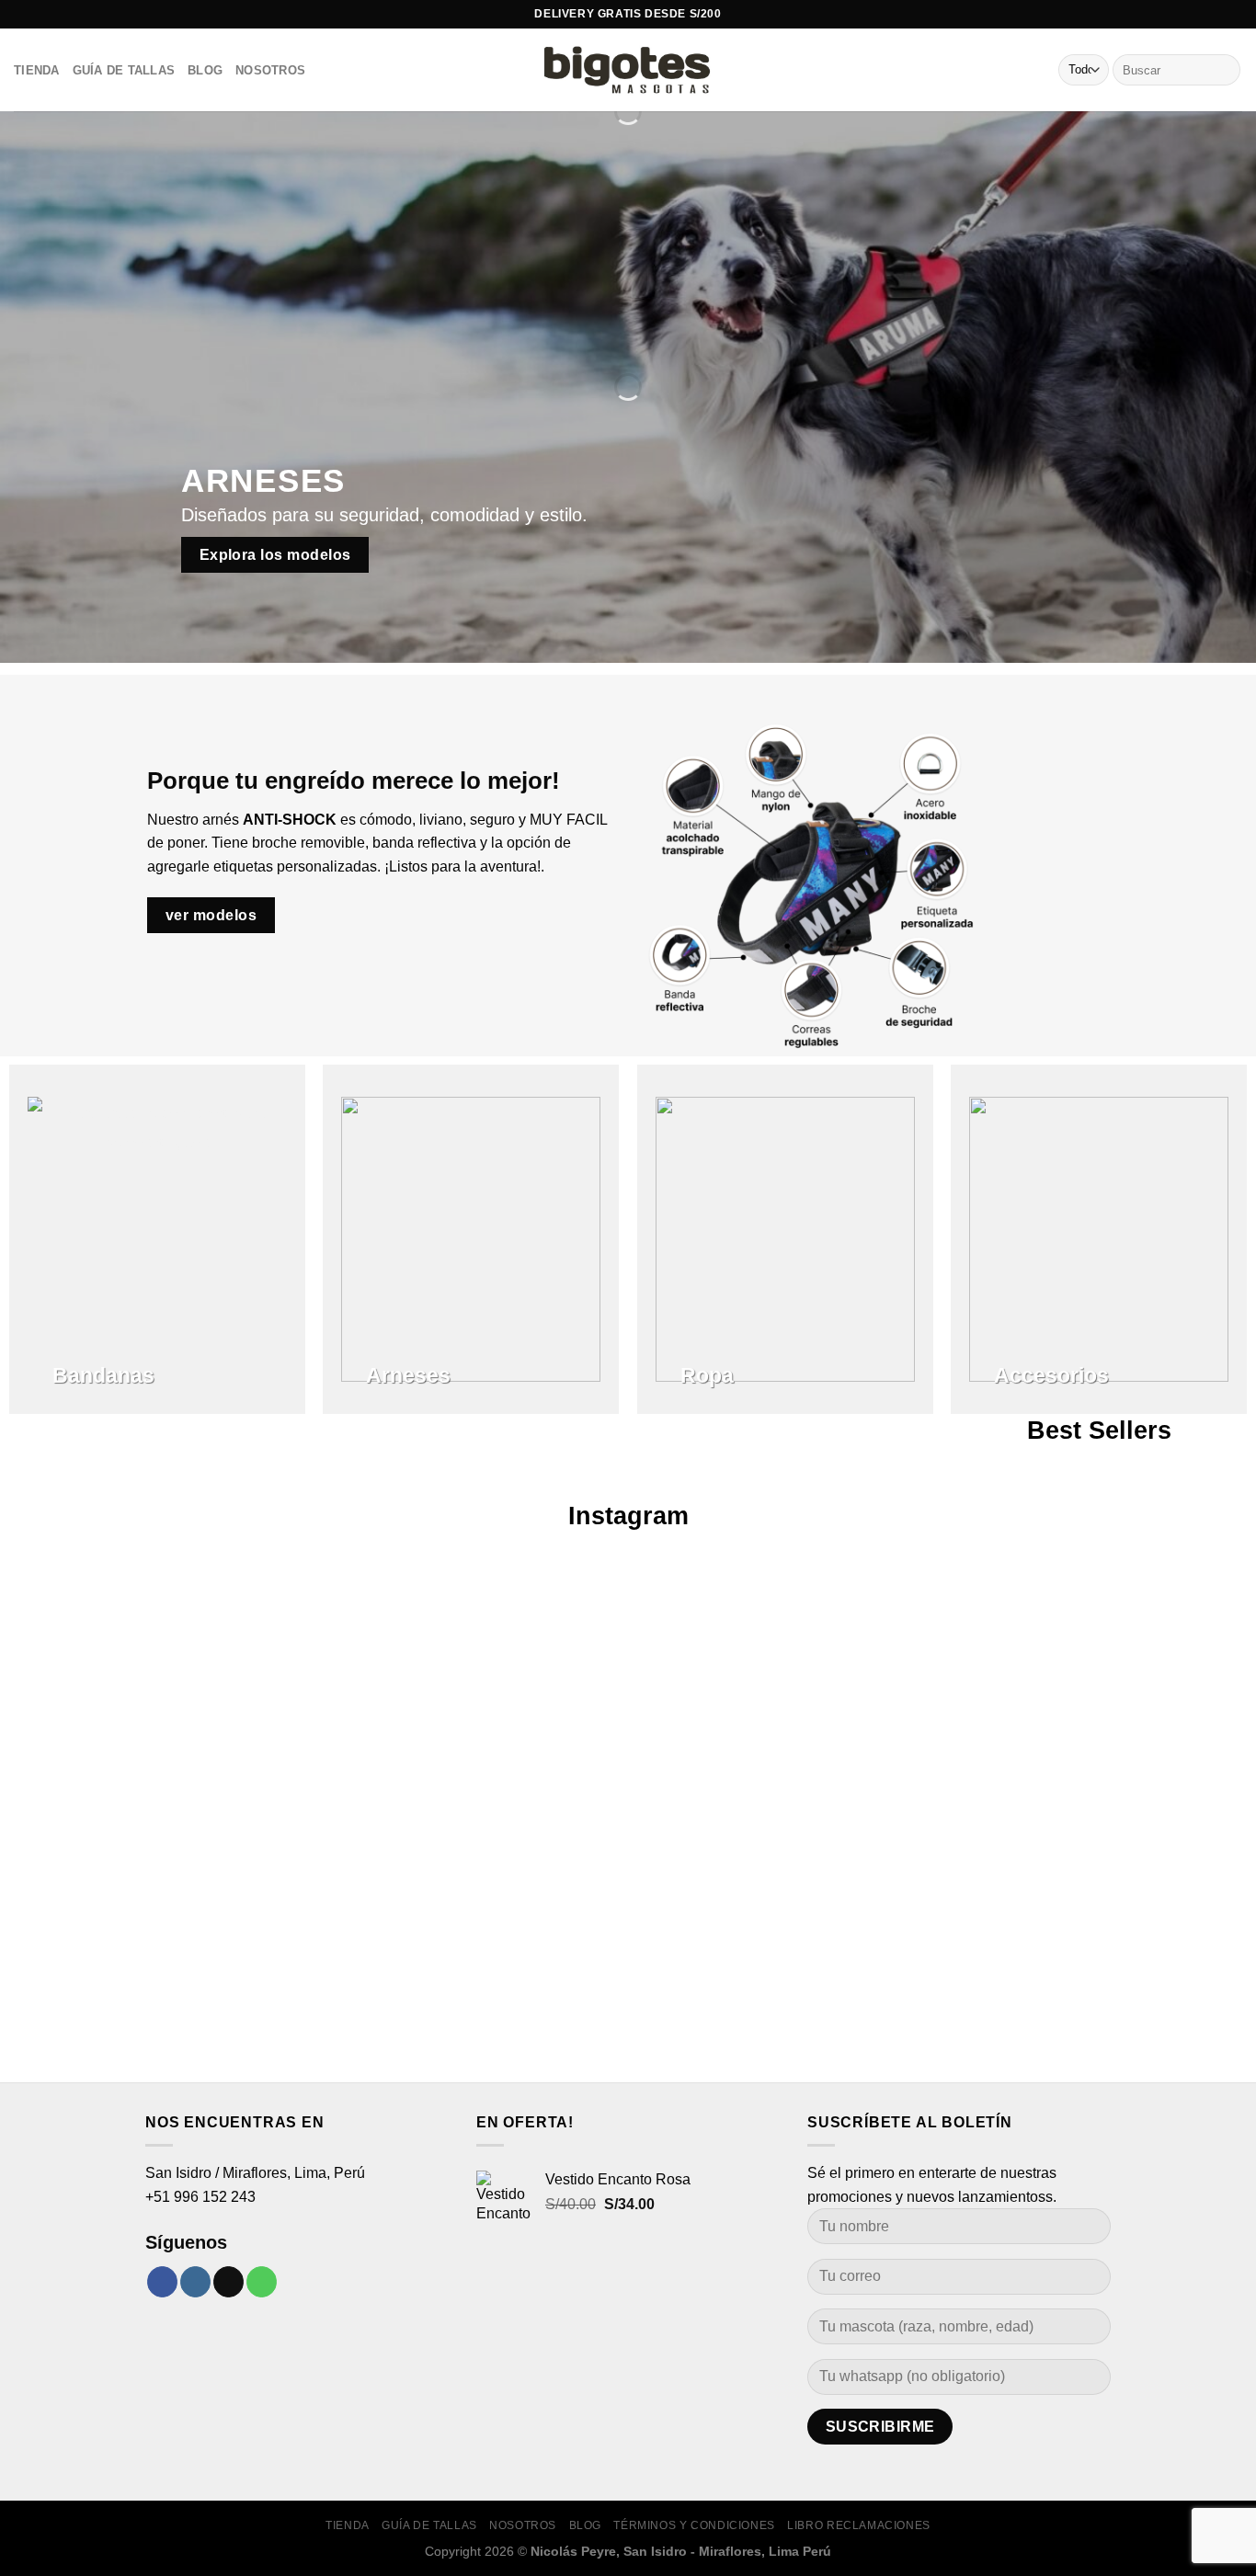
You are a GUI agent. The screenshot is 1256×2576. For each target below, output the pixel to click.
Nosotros (270, 70)
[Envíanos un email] (228, 2282)
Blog (205, 70)
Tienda (37, 70)
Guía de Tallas (124, 70)
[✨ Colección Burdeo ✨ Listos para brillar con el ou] (1134, 1705)
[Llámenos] (262, 2282)
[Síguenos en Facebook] (162, 2282)
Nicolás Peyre (573, 2551)
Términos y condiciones (694, 2525)
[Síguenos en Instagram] (195, 2282)
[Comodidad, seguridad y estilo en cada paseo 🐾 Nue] (122, 1811)
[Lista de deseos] (976, 70)
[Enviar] (1223, 70)
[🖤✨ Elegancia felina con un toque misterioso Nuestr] (881, 1729)
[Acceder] (1005, 70)
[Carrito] (1036, 70)
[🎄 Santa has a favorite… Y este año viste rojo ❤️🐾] (628, 1647)
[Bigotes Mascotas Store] (628, 70)
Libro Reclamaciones (859, 2525)
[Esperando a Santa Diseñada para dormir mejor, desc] (375, 1658)
